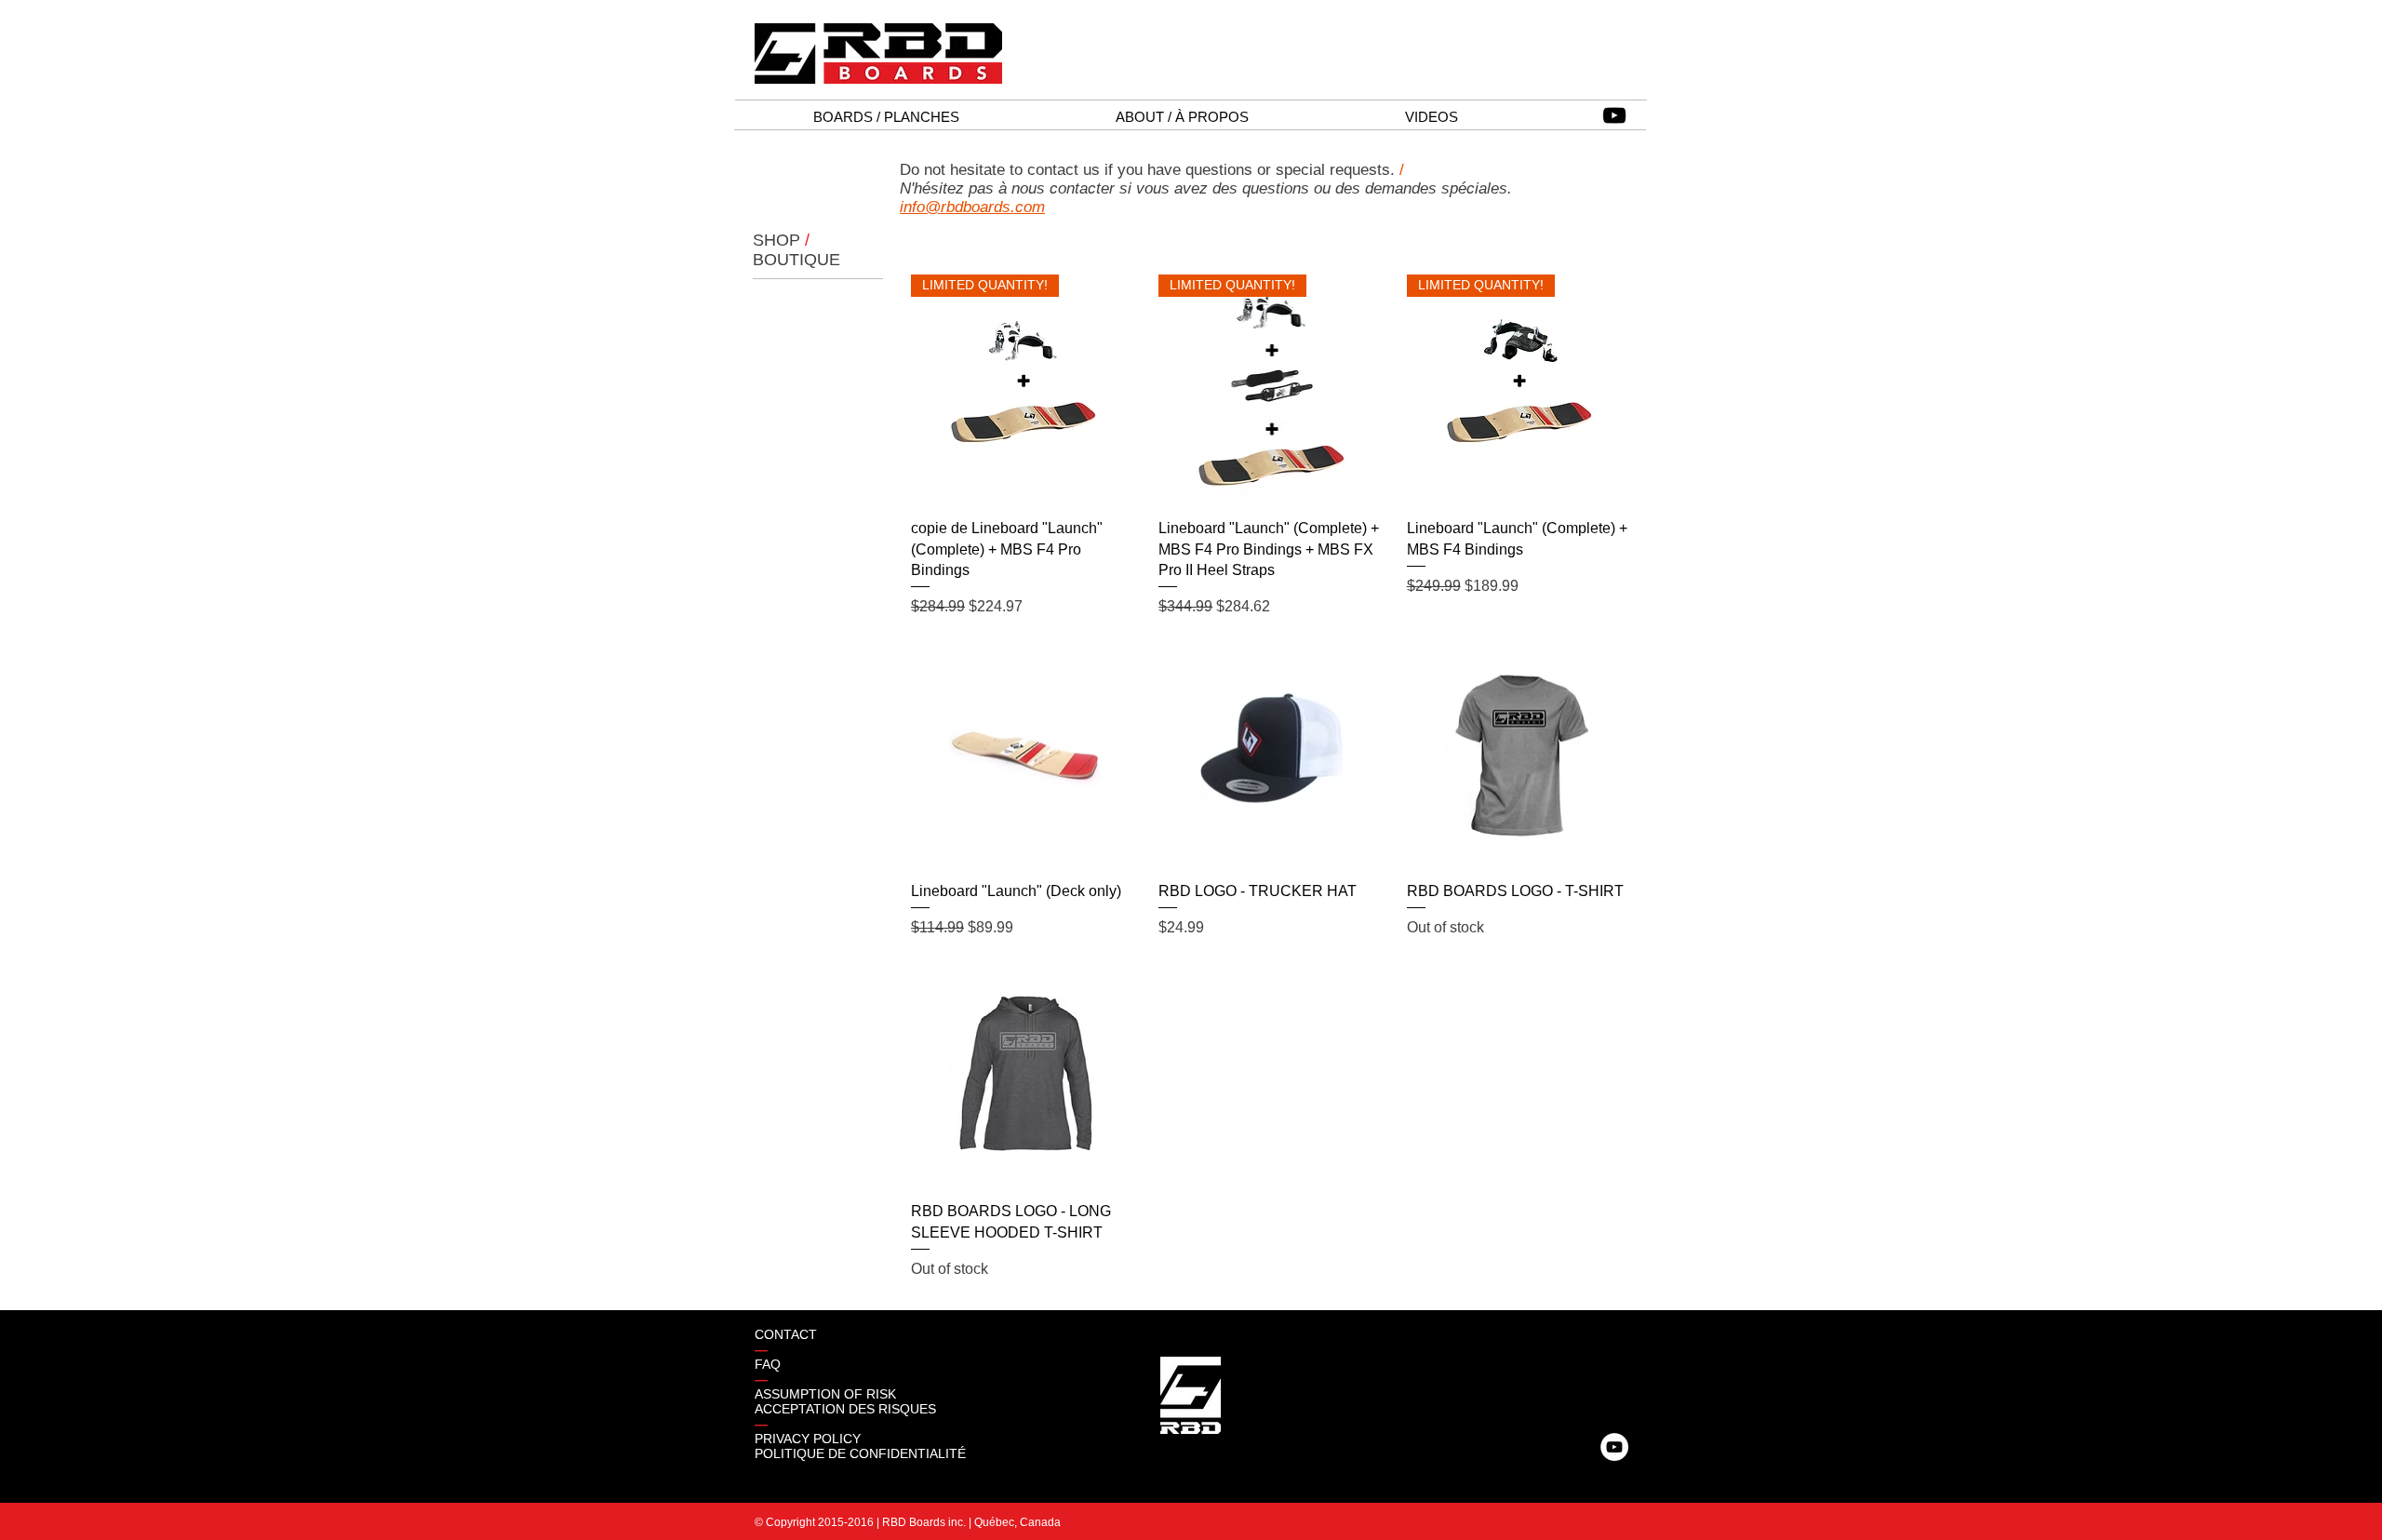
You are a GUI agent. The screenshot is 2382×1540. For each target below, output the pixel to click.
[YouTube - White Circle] (1614, 1447)
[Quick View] (1025, 751)
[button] (886, 117)
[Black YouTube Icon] (1614, 115)
